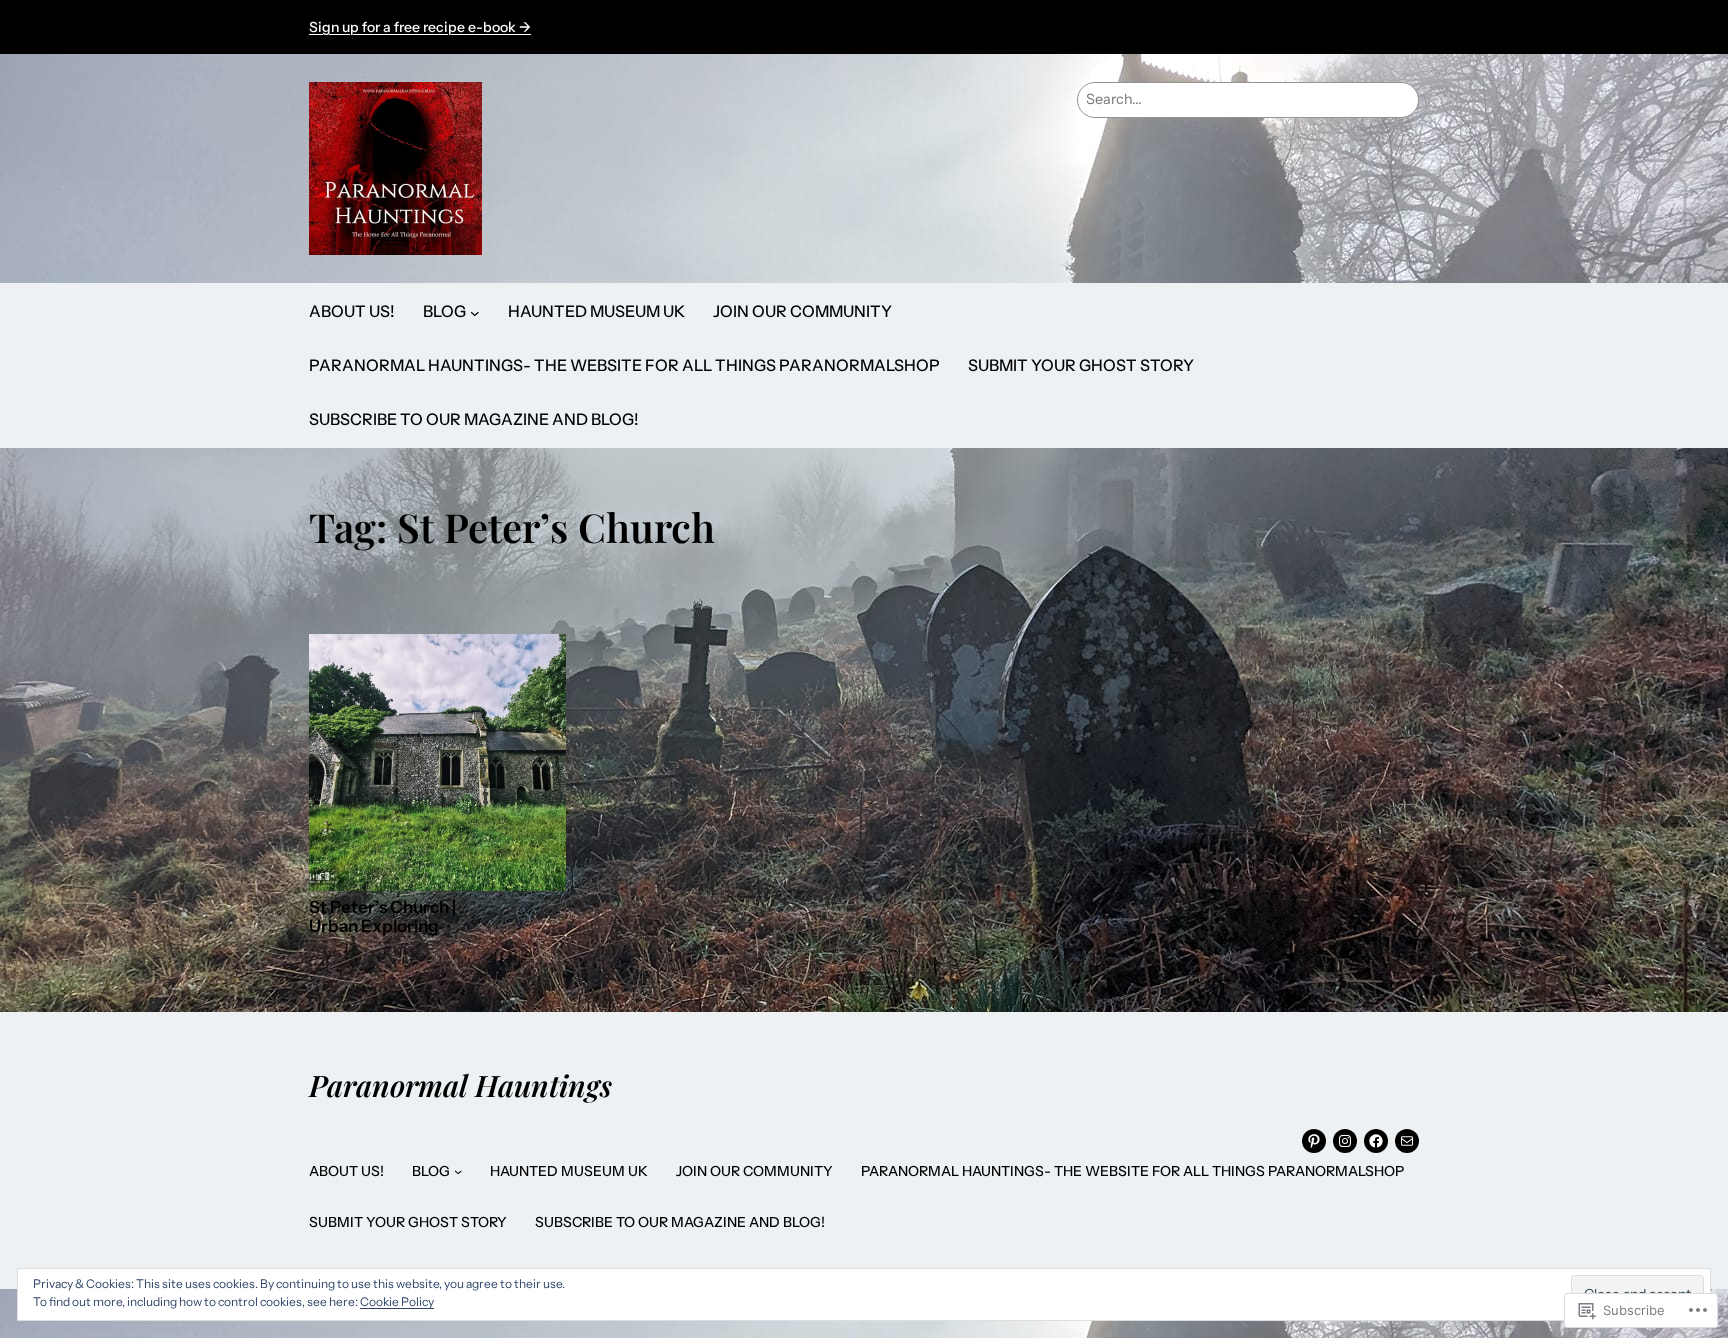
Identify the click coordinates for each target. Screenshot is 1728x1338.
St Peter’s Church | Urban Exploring (382, 917)
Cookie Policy (397, 1301)
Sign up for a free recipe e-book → (420, 27)
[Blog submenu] (475, 312)
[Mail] (1407, 1141)
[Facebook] (1376, 1141)
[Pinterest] (1314, 1141)
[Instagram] (1345, 1141)
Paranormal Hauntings (460, 1084)
